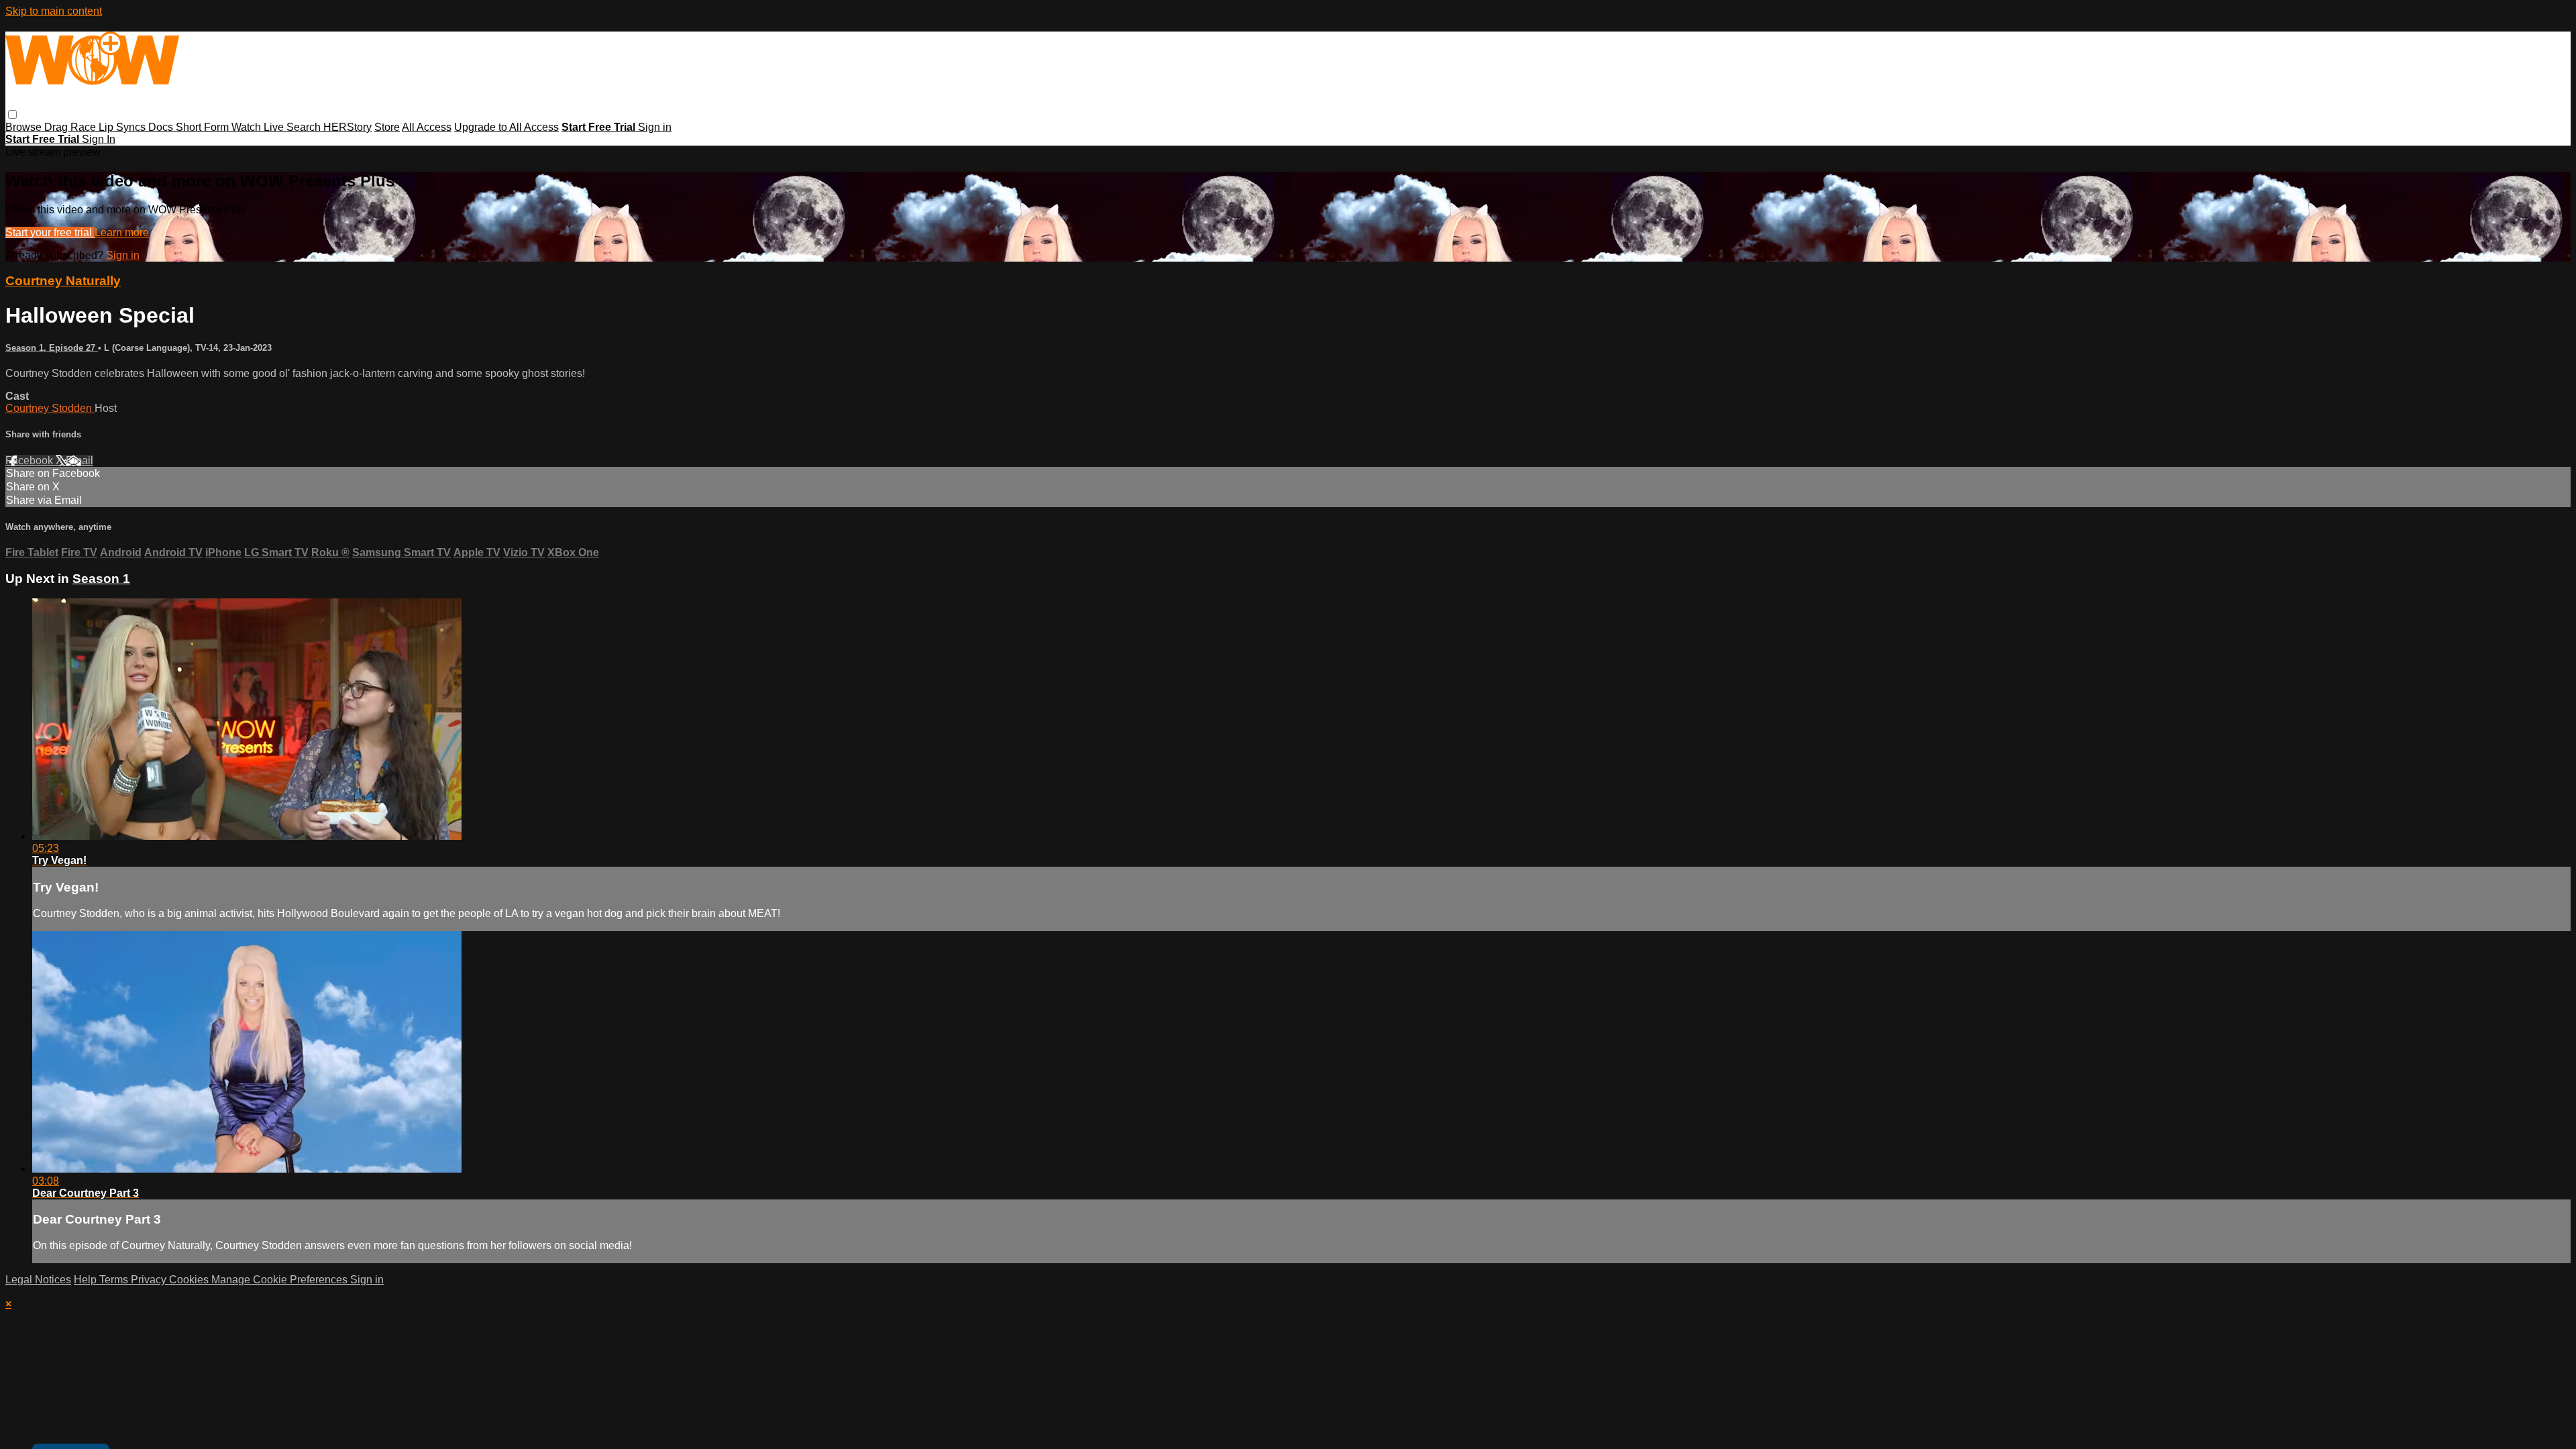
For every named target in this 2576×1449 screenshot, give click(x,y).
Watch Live (259, 127)
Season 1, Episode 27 (52, 348)
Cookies (190, 1280)
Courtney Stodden (50, 408)
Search (305, 127)
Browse (25, 127)
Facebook (31, 461)
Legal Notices (38, 1280)
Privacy (150, 1280)
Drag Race (71, 127)
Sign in (655, 127)
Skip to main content (54, 11)
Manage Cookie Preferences (281, 1280)
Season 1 (101, 579)
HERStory (347, 127)
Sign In (99, 139)
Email (79, 461)
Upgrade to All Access (506, 127)
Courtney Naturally (63, 281)
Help (87, 1280)
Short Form (204, 127)
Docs (162, 127)
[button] (12, 114)
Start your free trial (50, 232)
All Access (427, 127)
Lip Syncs (123, 127)
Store (387, 127)
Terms (115, 1280)
